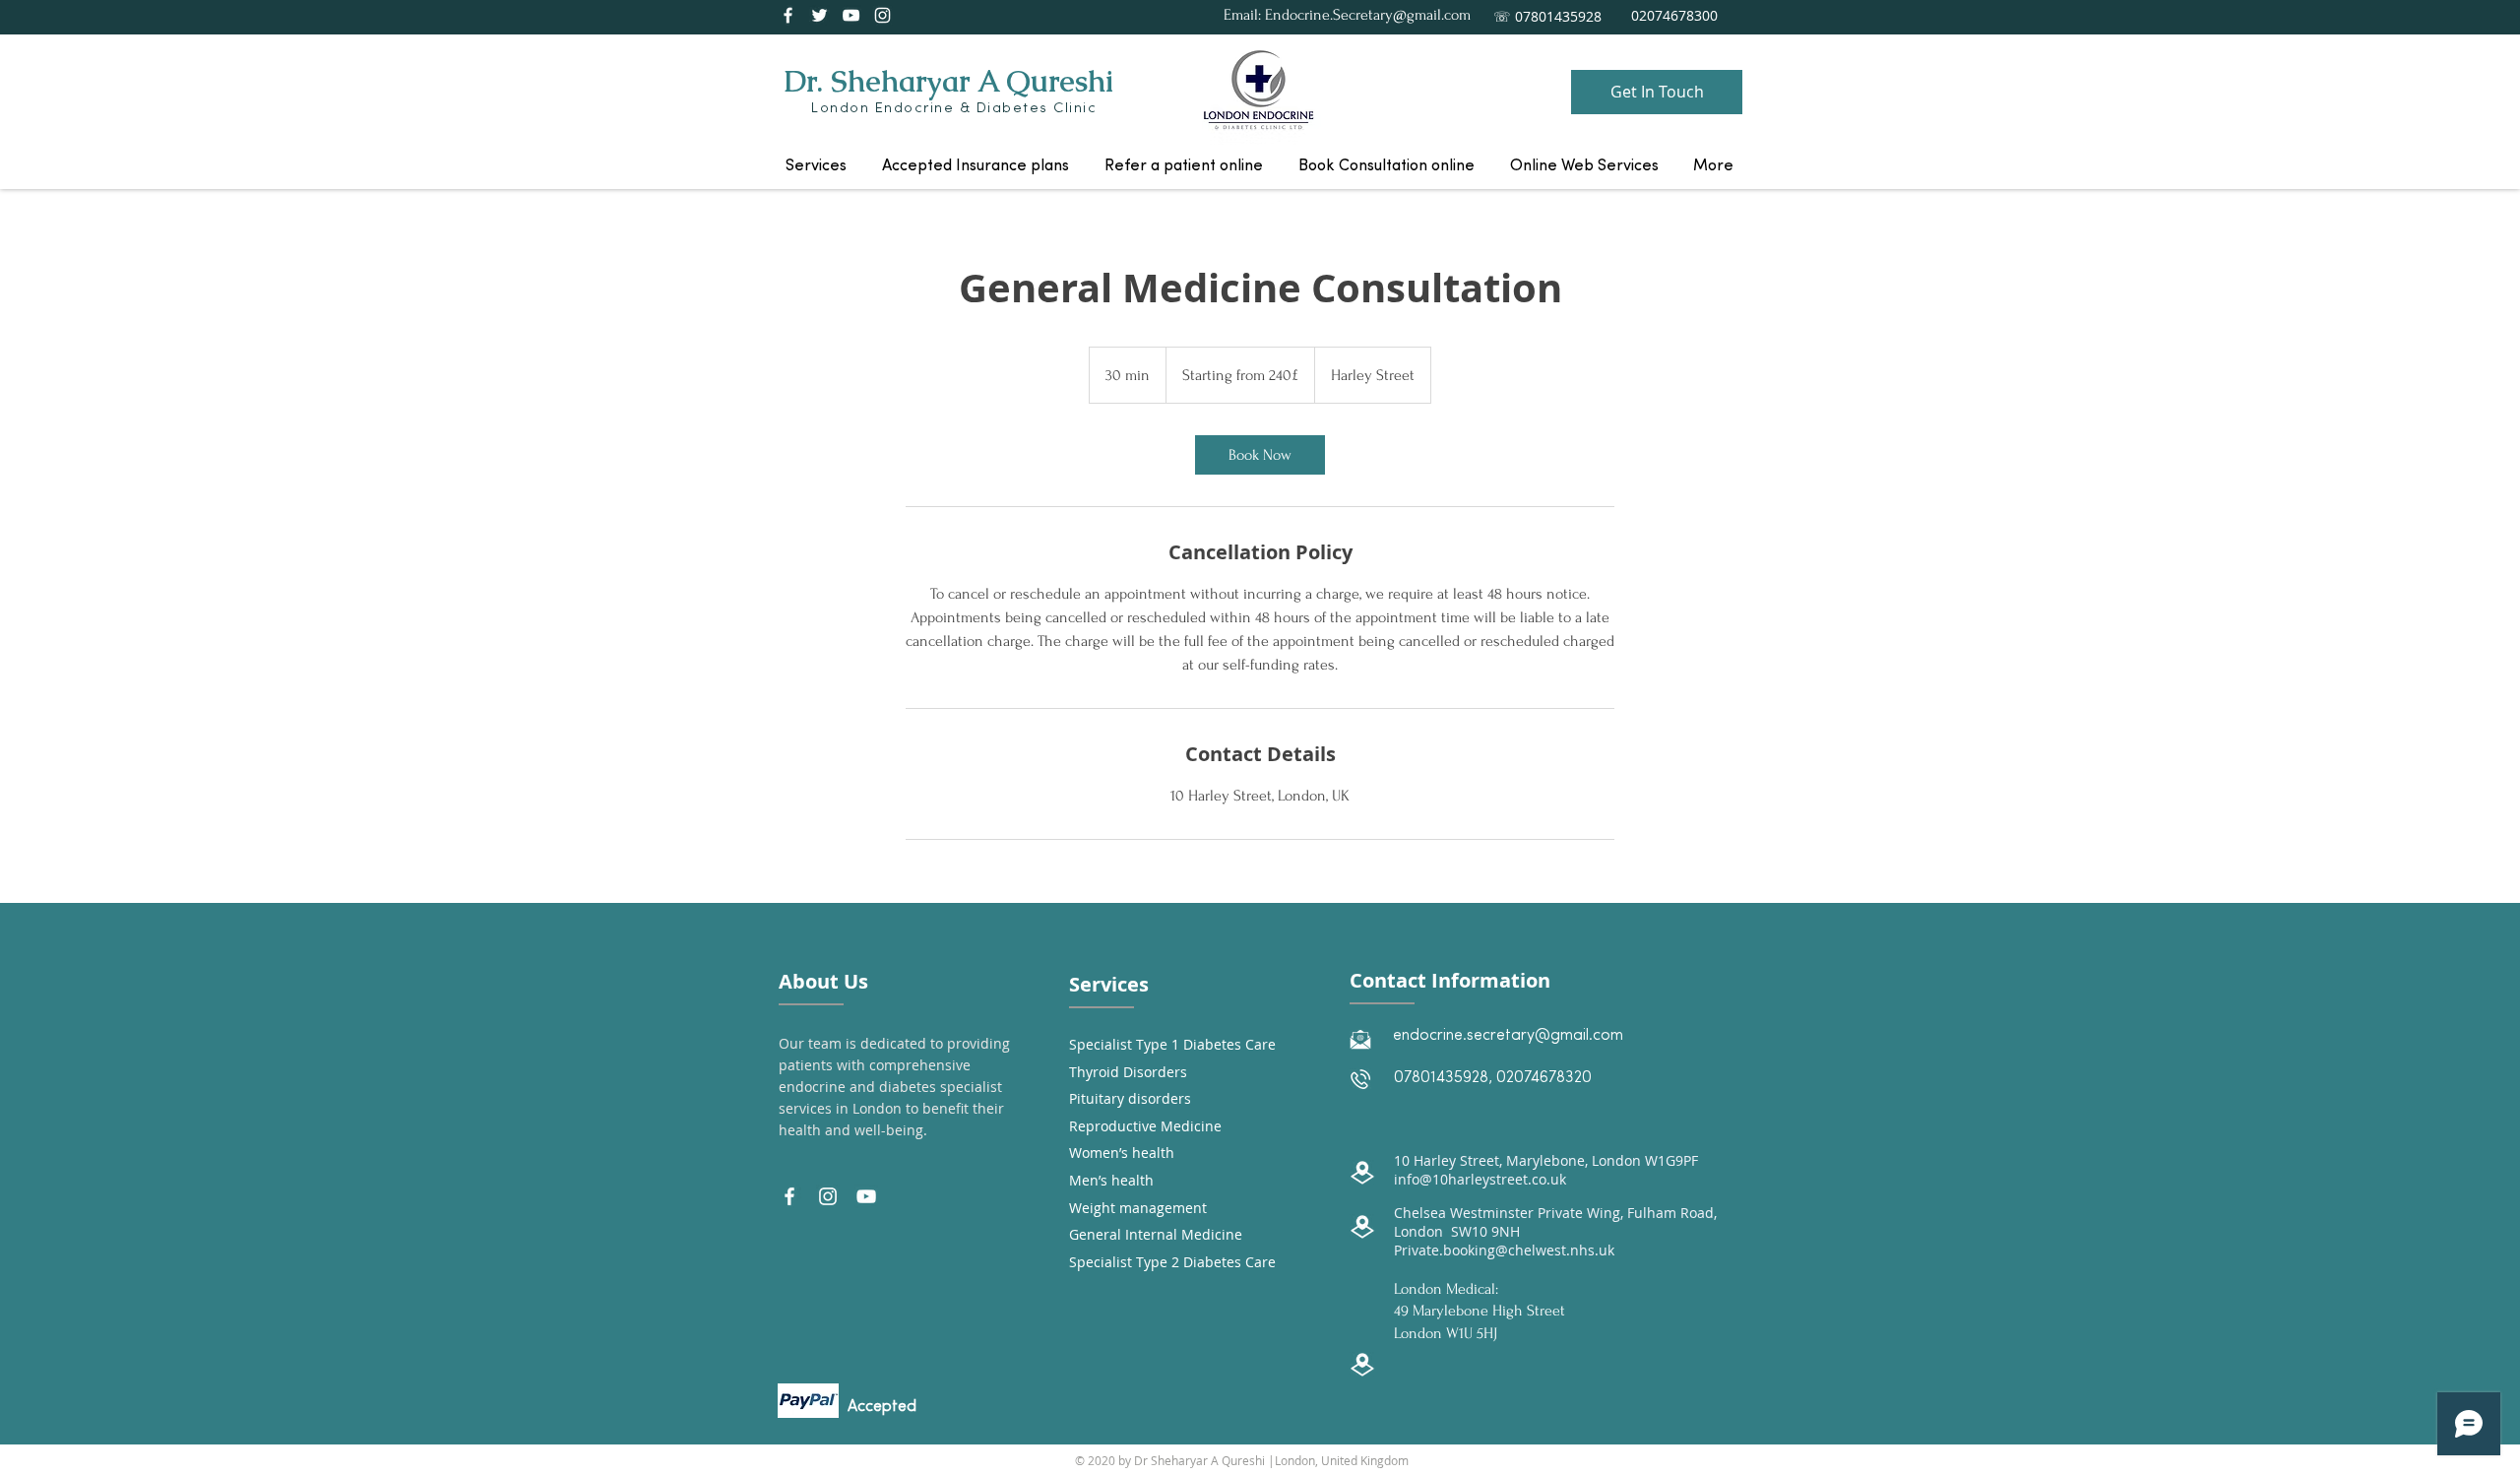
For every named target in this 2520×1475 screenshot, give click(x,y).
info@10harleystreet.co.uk (1480, 1179)
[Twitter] (819, 15)
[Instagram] (882, 15)
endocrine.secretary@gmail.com (1508, 1036)
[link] (1260, 455)
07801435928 (1441, 1078)
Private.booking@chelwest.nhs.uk (1504, 1250)
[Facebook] (788, 15)
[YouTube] (851, 15)
